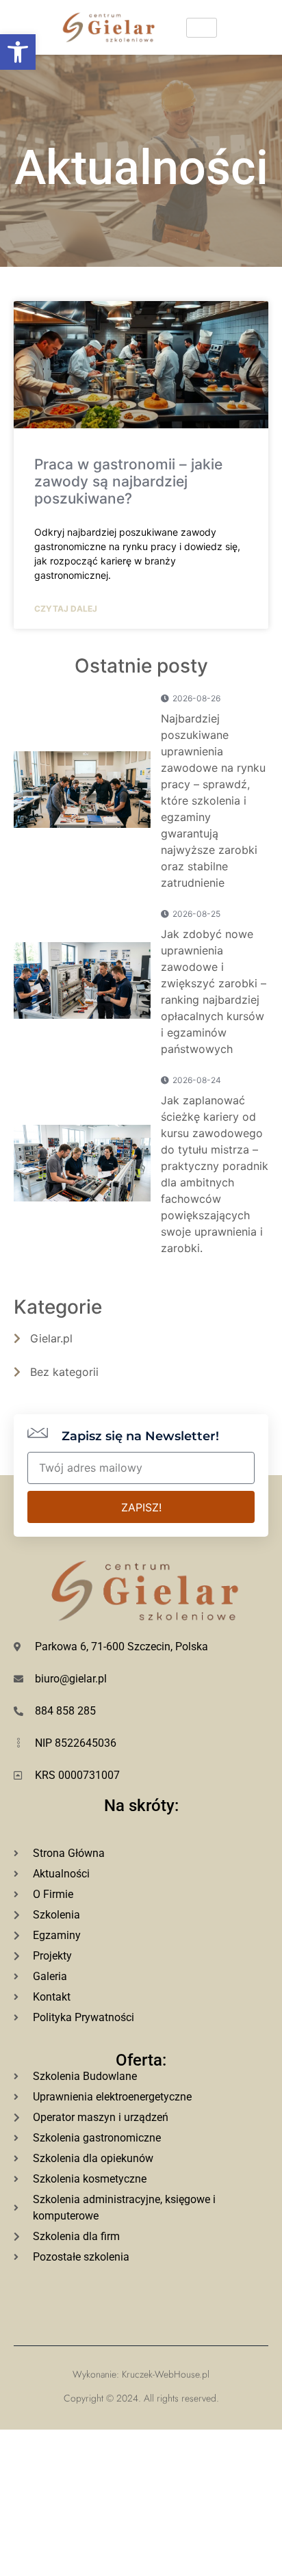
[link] (18, 52)
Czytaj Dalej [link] (66, 609)
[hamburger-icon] (202, 28)
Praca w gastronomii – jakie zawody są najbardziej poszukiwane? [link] (128, 481)
